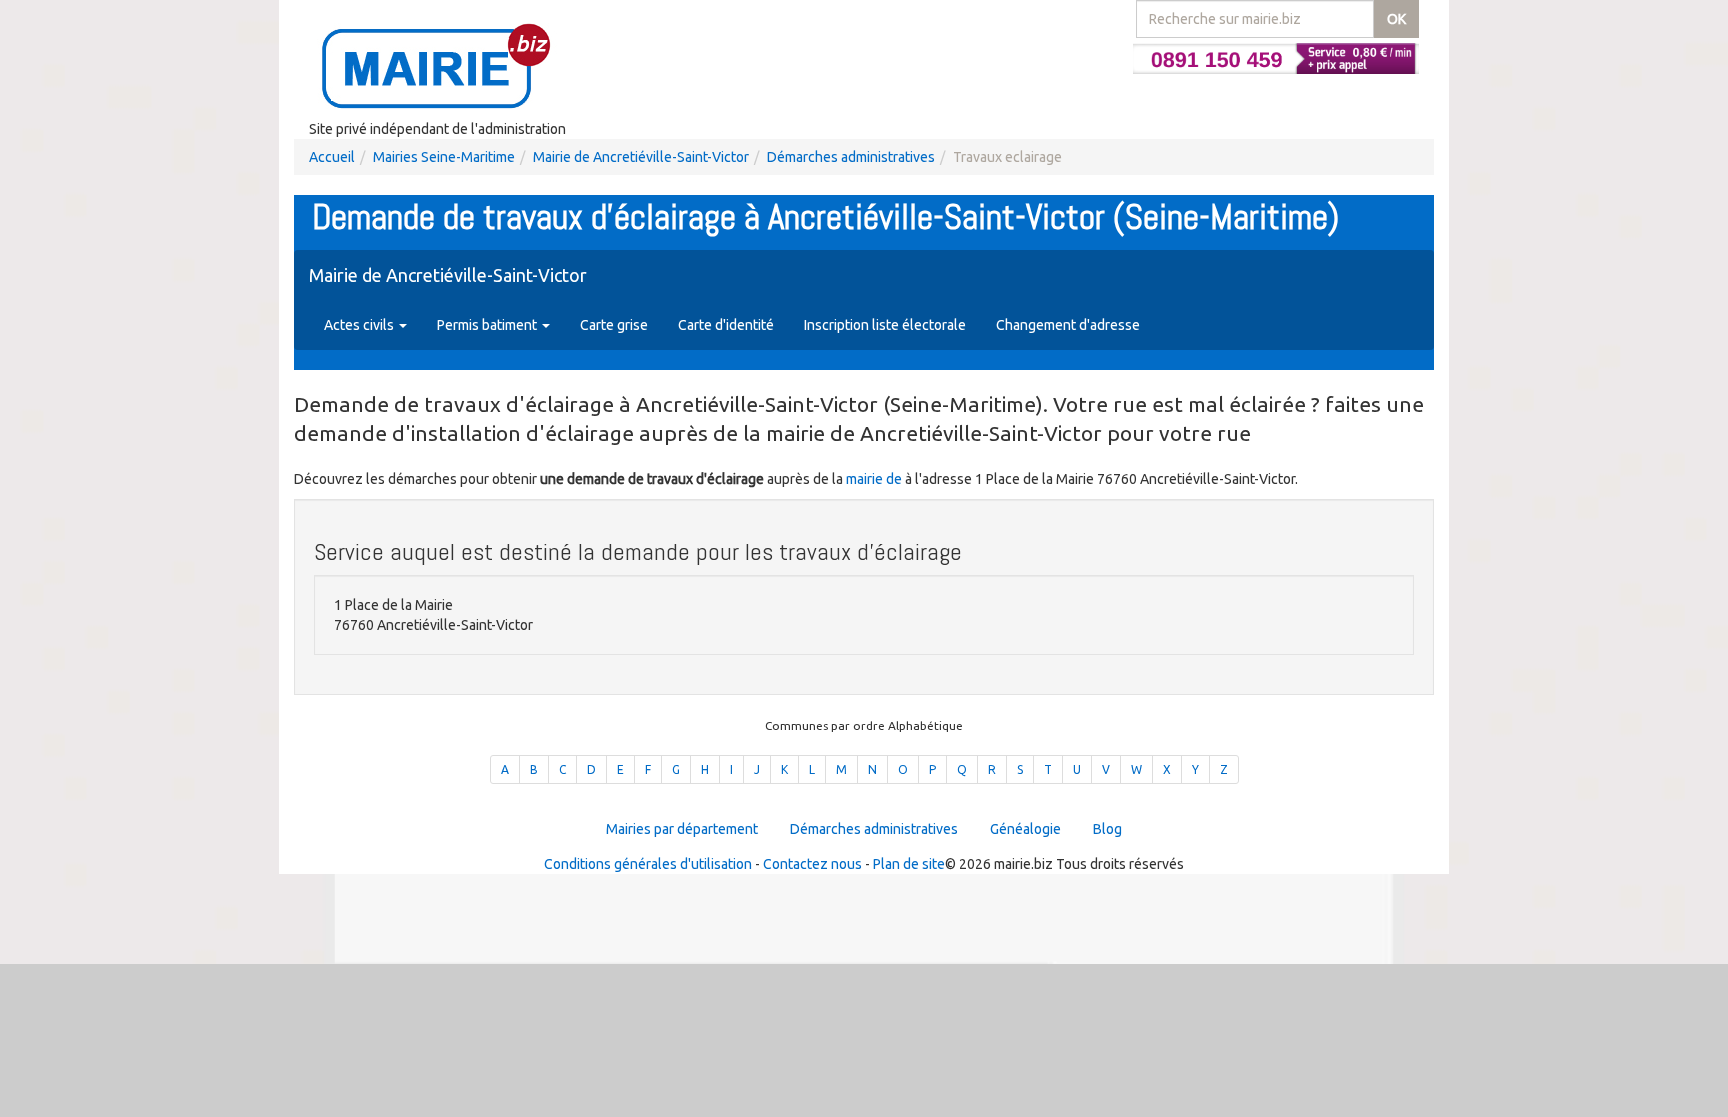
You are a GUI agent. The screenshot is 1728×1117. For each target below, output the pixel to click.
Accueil (332, 157)
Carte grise (614, 325)
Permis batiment (488, 325)
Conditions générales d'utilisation (648, 864)
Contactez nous (812, 864)
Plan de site (909, 864)
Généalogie (1025, 829)
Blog (1107, 829)
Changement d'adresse (1068, 325)
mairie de (875, 479)
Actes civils (360, 325)
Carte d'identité (726, 325)
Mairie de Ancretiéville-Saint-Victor (641, 157)
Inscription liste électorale (885, 325)
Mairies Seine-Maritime (444, 157)
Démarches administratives (851, 157)
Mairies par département (682, 829)
